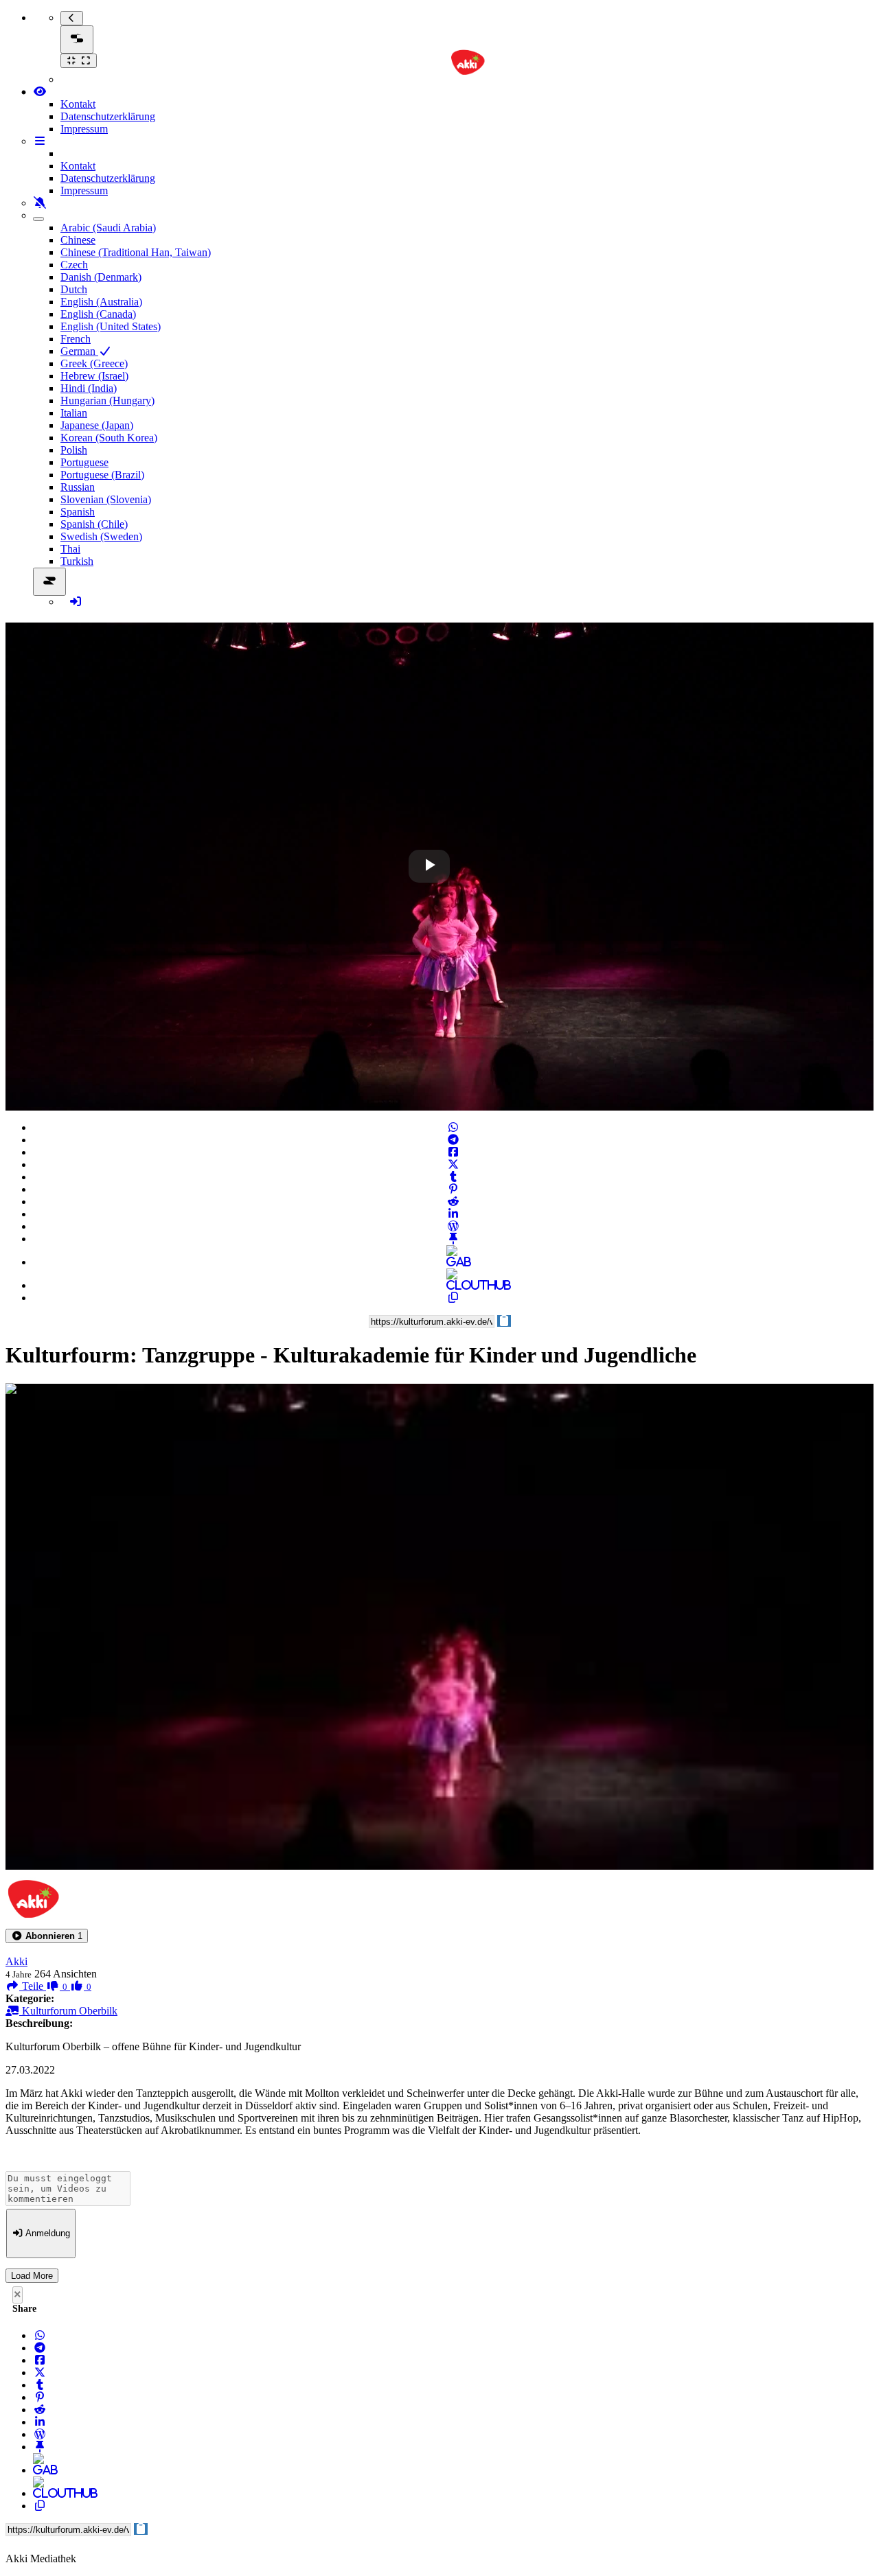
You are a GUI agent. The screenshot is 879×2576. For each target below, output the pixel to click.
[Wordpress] (453, 1226)
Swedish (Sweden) (101, 536)
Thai (70, 549)
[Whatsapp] (453, 1127)
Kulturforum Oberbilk (68, 2011)
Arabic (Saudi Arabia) (108, 228)
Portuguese (84, 462)
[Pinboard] (453, 1239)
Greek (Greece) (94, 363)
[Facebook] (453, 1152)
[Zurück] (72, 18)
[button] (47, 1936)
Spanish (78, 512)
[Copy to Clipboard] (453, 1298)
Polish (74, 450)
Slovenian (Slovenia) (106, 499)
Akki (16, 1961)
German (79, 351)
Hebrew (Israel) (94, 376)
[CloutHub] (453, 1285)
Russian (78, 487)
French (76, 339)
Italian (74, 413)
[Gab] (453, 1262)
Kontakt (78, 104)
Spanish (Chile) (94, 524)
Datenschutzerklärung (108, 116)
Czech (74, 265)
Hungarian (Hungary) (107, 401)
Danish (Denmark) (101, 277)
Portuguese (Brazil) (102, 475)
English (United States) (111, 326)
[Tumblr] (453, 1177)
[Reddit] (453, 1202)
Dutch (74, 289)
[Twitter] (453, 1164)
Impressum (84, 129)
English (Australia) (101, 302)
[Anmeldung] (76, 602)
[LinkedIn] (453, 1214)
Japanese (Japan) (97, 425)
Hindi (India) (89, 388)
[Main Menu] (77, 39)
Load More (32, 2276)
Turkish (77, 561)
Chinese (78, 240)
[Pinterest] (453, 1189)
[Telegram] (453, 1140)
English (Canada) (98, 314)
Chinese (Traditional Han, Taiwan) (136, 252)
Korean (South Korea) (109, 438)
